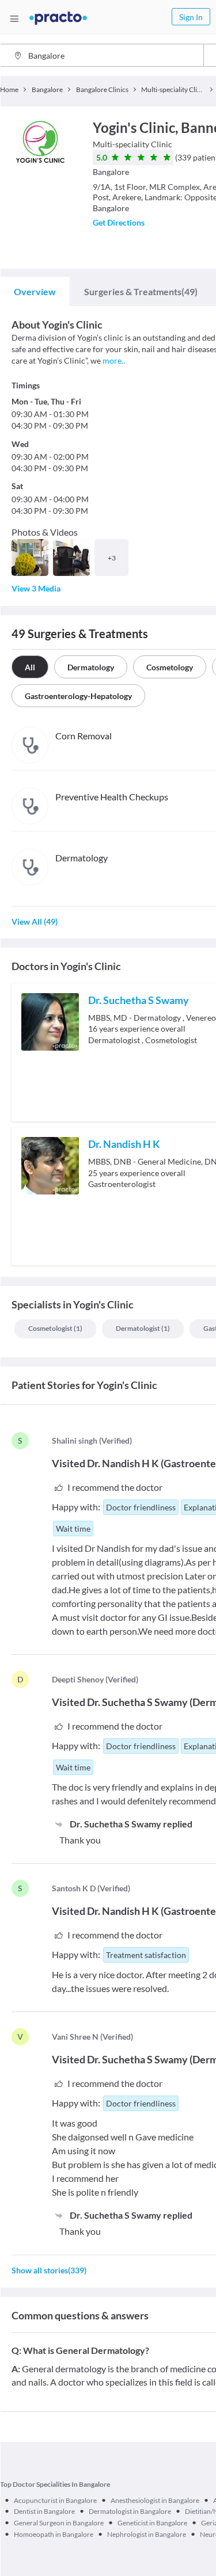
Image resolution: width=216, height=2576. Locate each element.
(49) (141, 291)
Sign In (191, 17)
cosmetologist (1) (55, 1328)
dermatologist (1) (143, 1328)
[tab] (35, 292)
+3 (112, 558)
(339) (49, 2270)
